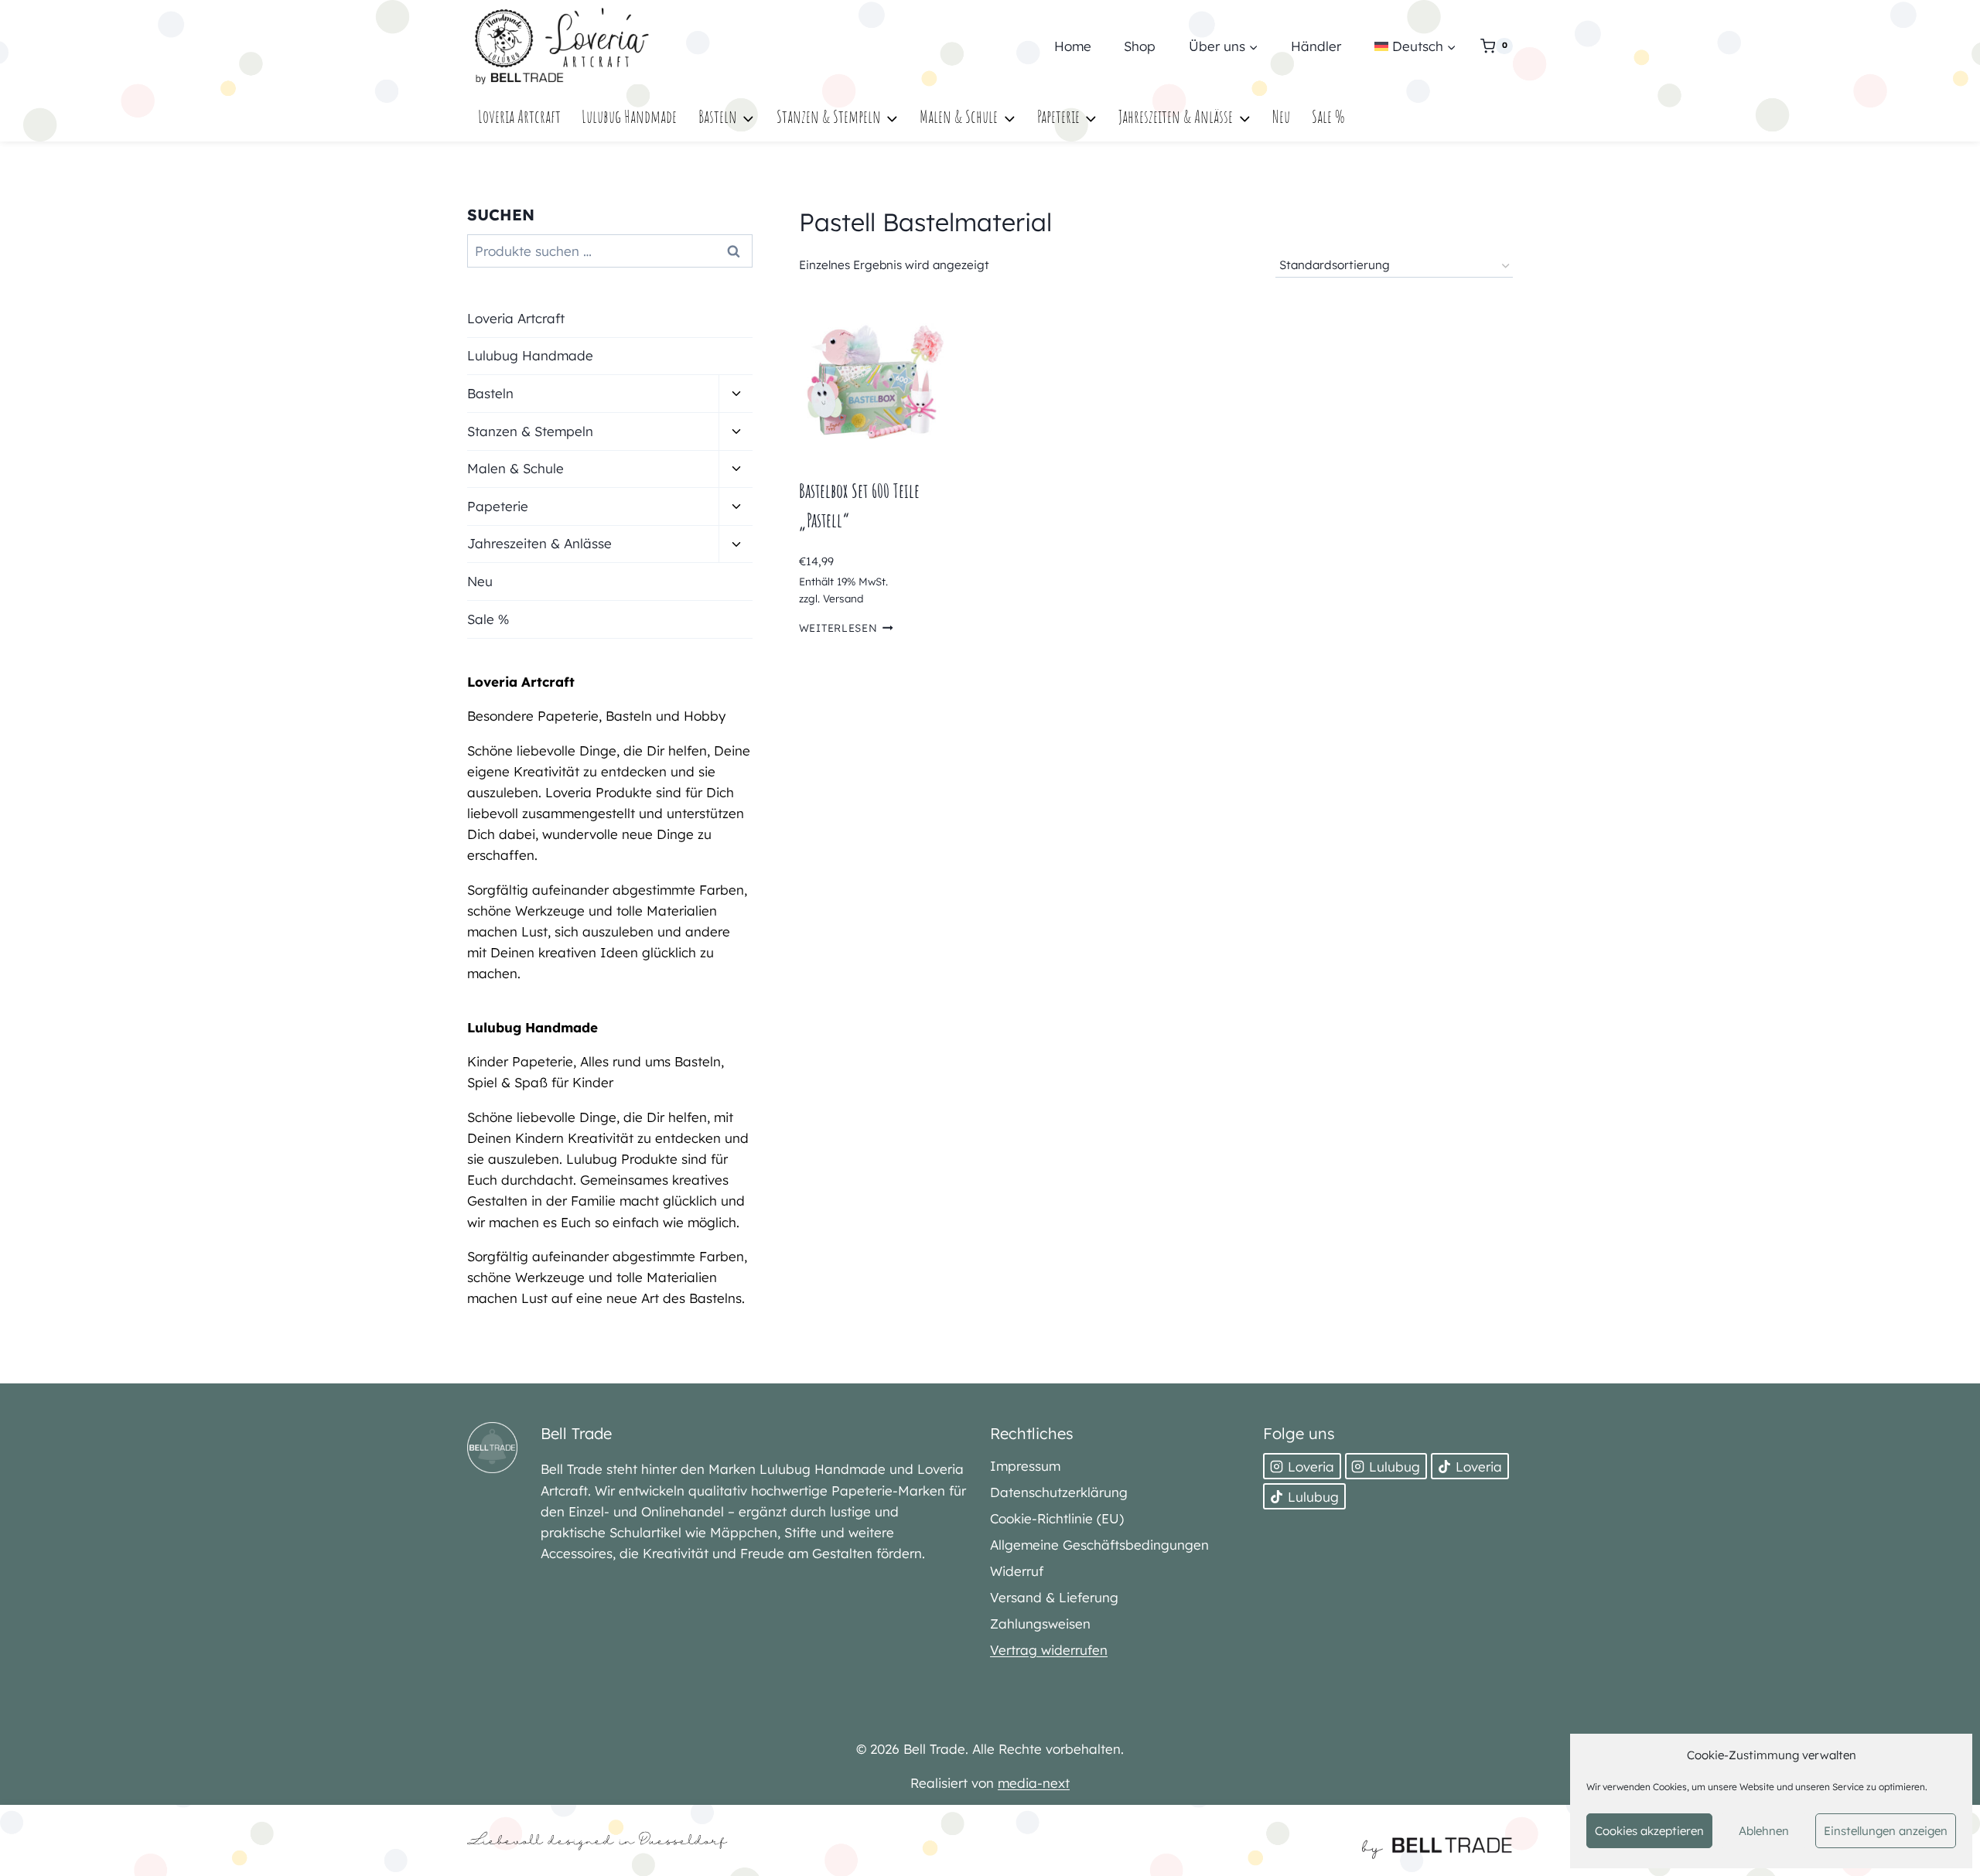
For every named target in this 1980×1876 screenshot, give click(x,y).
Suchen (738, 251)
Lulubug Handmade (629, 116)
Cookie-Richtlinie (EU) (1057, 1518)
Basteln (490, 393)
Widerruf (1017, 1571)
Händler (1316, 46)
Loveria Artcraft (519, 116)
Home (1073, 46)
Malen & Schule (515, 468)
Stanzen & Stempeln (530, 431)
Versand (843, 598)
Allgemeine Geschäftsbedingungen (1099, 1545)
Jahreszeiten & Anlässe (539, 543)
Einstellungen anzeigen (1886, 1831)
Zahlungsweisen (1040, 1624)
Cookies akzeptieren (1649, 1831)
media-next (1034, 1783)
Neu (1281, 116)
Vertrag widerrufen (1049, 1650)
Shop (1140, 46)
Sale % (1328, 116)
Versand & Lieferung (1054, 1597)
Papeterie (498, 506)
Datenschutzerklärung (1059, 1492)
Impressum (1025, 1466)
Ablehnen (1764, 1831)
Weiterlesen (838, 628)
